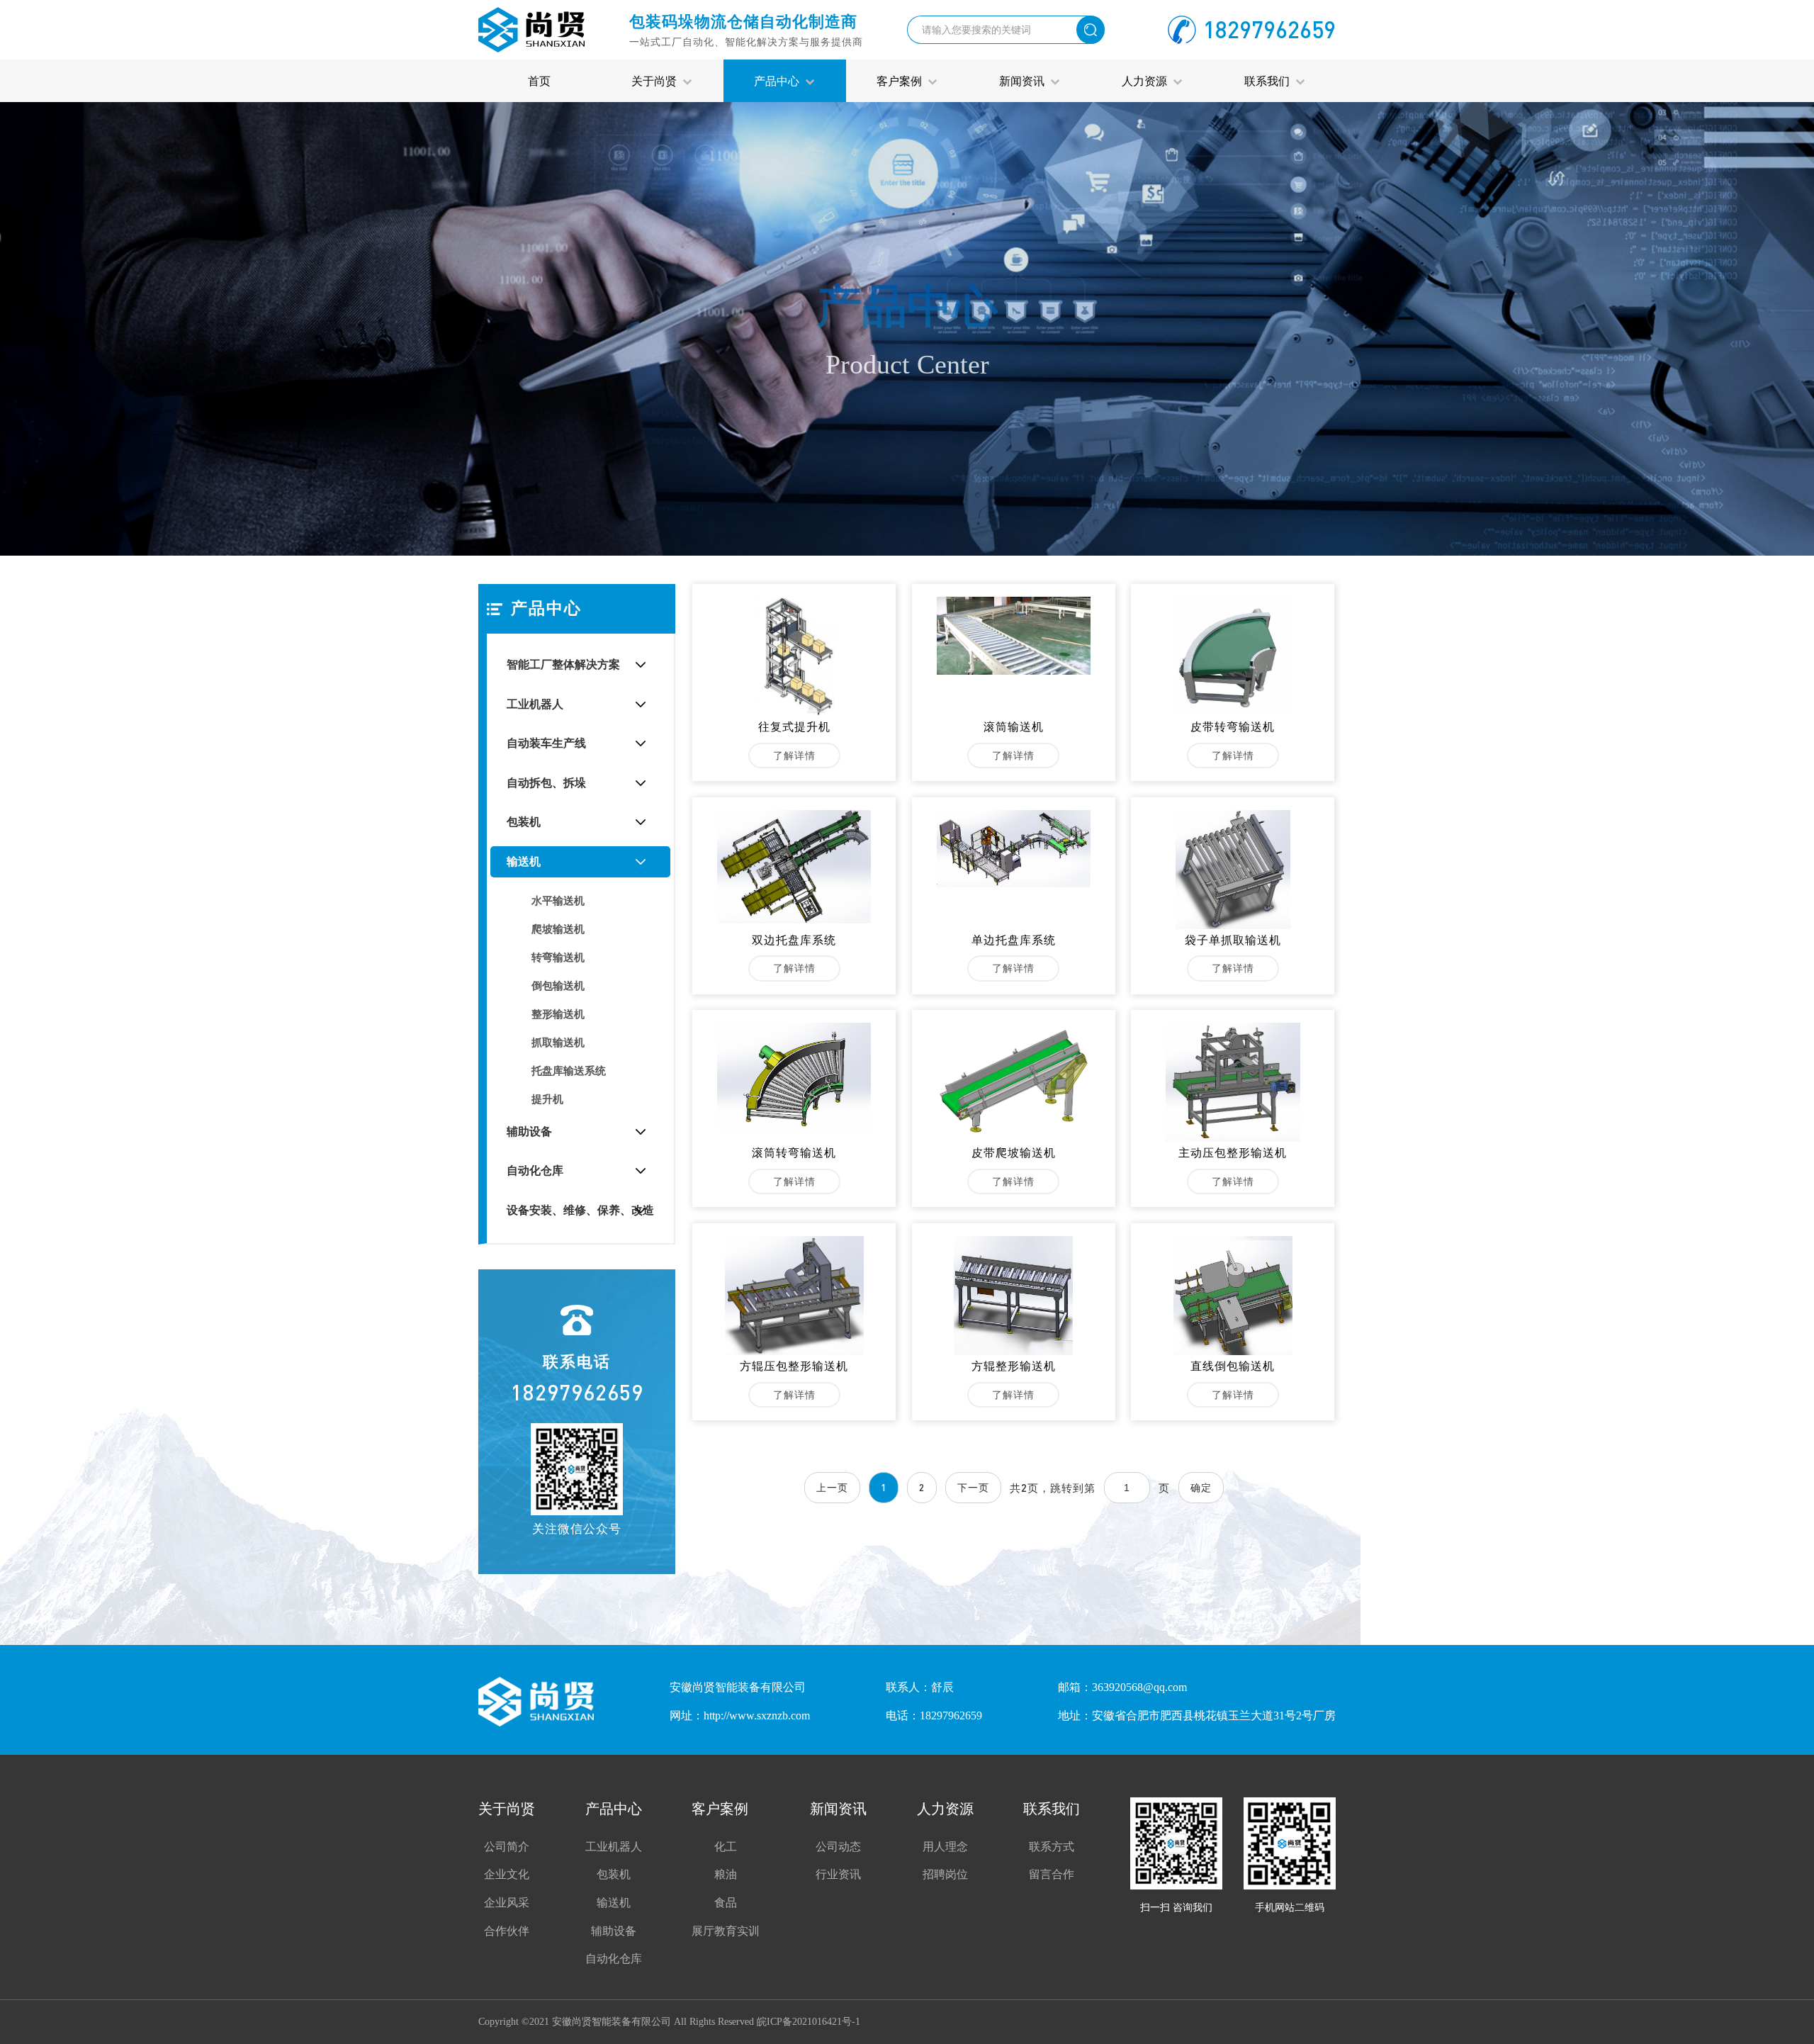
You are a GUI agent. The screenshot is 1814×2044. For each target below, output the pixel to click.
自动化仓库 (535, 1170)
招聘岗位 (945, 1874)
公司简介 (507, 1847)
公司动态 (838, 1847)
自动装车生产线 (546, 743)
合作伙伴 (507, 1931)
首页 (539, 80)
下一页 (973, 1487)
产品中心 (779, 80)
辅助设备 (529, 1131)
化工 (726, 1847)
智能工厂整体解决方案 (563, 664)
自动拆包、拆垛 (546, 783)
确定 (1201, 1487)
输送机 (524, 861)
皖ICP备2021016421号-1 (809, 2022)
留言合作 (1052, 1874)
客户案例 (902, 80)
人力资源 (1147, 80)
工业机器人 (535, 704)
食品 (726, 1903)
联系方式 (1052, 1847)
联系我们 (1270, 80)
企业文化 (507, 1874)
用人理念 (945, 1847)
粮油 (726, 1874)
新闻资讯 (1025, 80)
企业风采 (507, 1903)
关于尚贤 (657, 80)
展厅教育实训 (726, 1931)
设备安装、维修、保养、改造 (580, 1210)
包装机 (524, 822)
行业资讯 (838, 1874)
